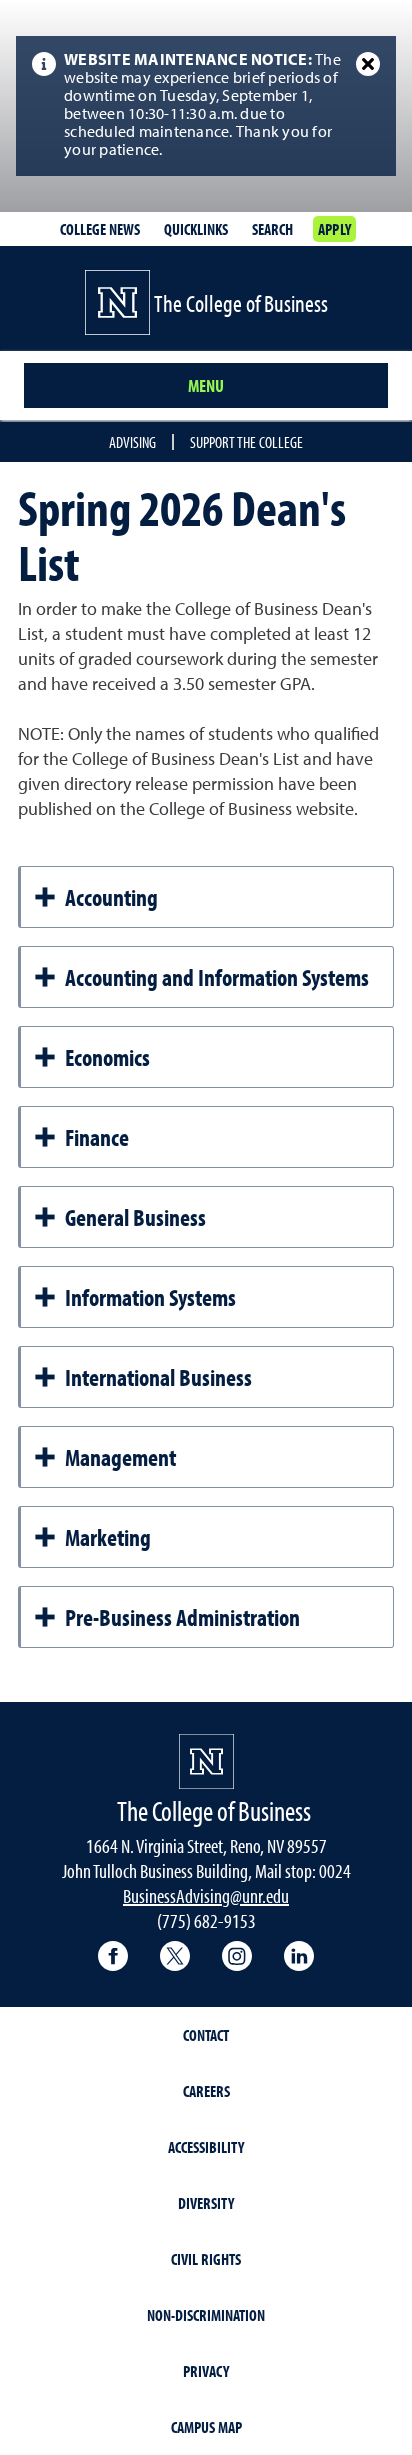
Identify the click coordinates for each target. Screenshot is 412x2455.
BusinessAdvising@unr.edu (206, 1895)
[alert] (206, 106)
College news (100, 229)
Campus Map (206, 2427)
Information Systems (150, 1297)
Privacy (206, 2371)
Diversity (206, 2203)
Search (272, 229)
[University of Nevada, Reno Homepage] (206, 1761)
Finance (97, 1137)
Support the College (246, 442)
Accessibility (206, 2147)
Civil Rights (206, 2259)
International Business (158, 1377)
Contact (206, 2035)
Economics (107, 1057)
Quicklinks (196, 229)
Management (120, 1457)
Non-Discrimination (206, 2315)
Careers (206, 2091)
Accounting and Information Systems (217, 977)
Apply (334, 229)
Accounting (111, 897)
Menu (206, 385)
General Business (135, 1217)
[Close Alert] (368, 64)
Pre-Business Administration (182, 1617)
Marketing (108, 1537)
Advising (132, 442)
